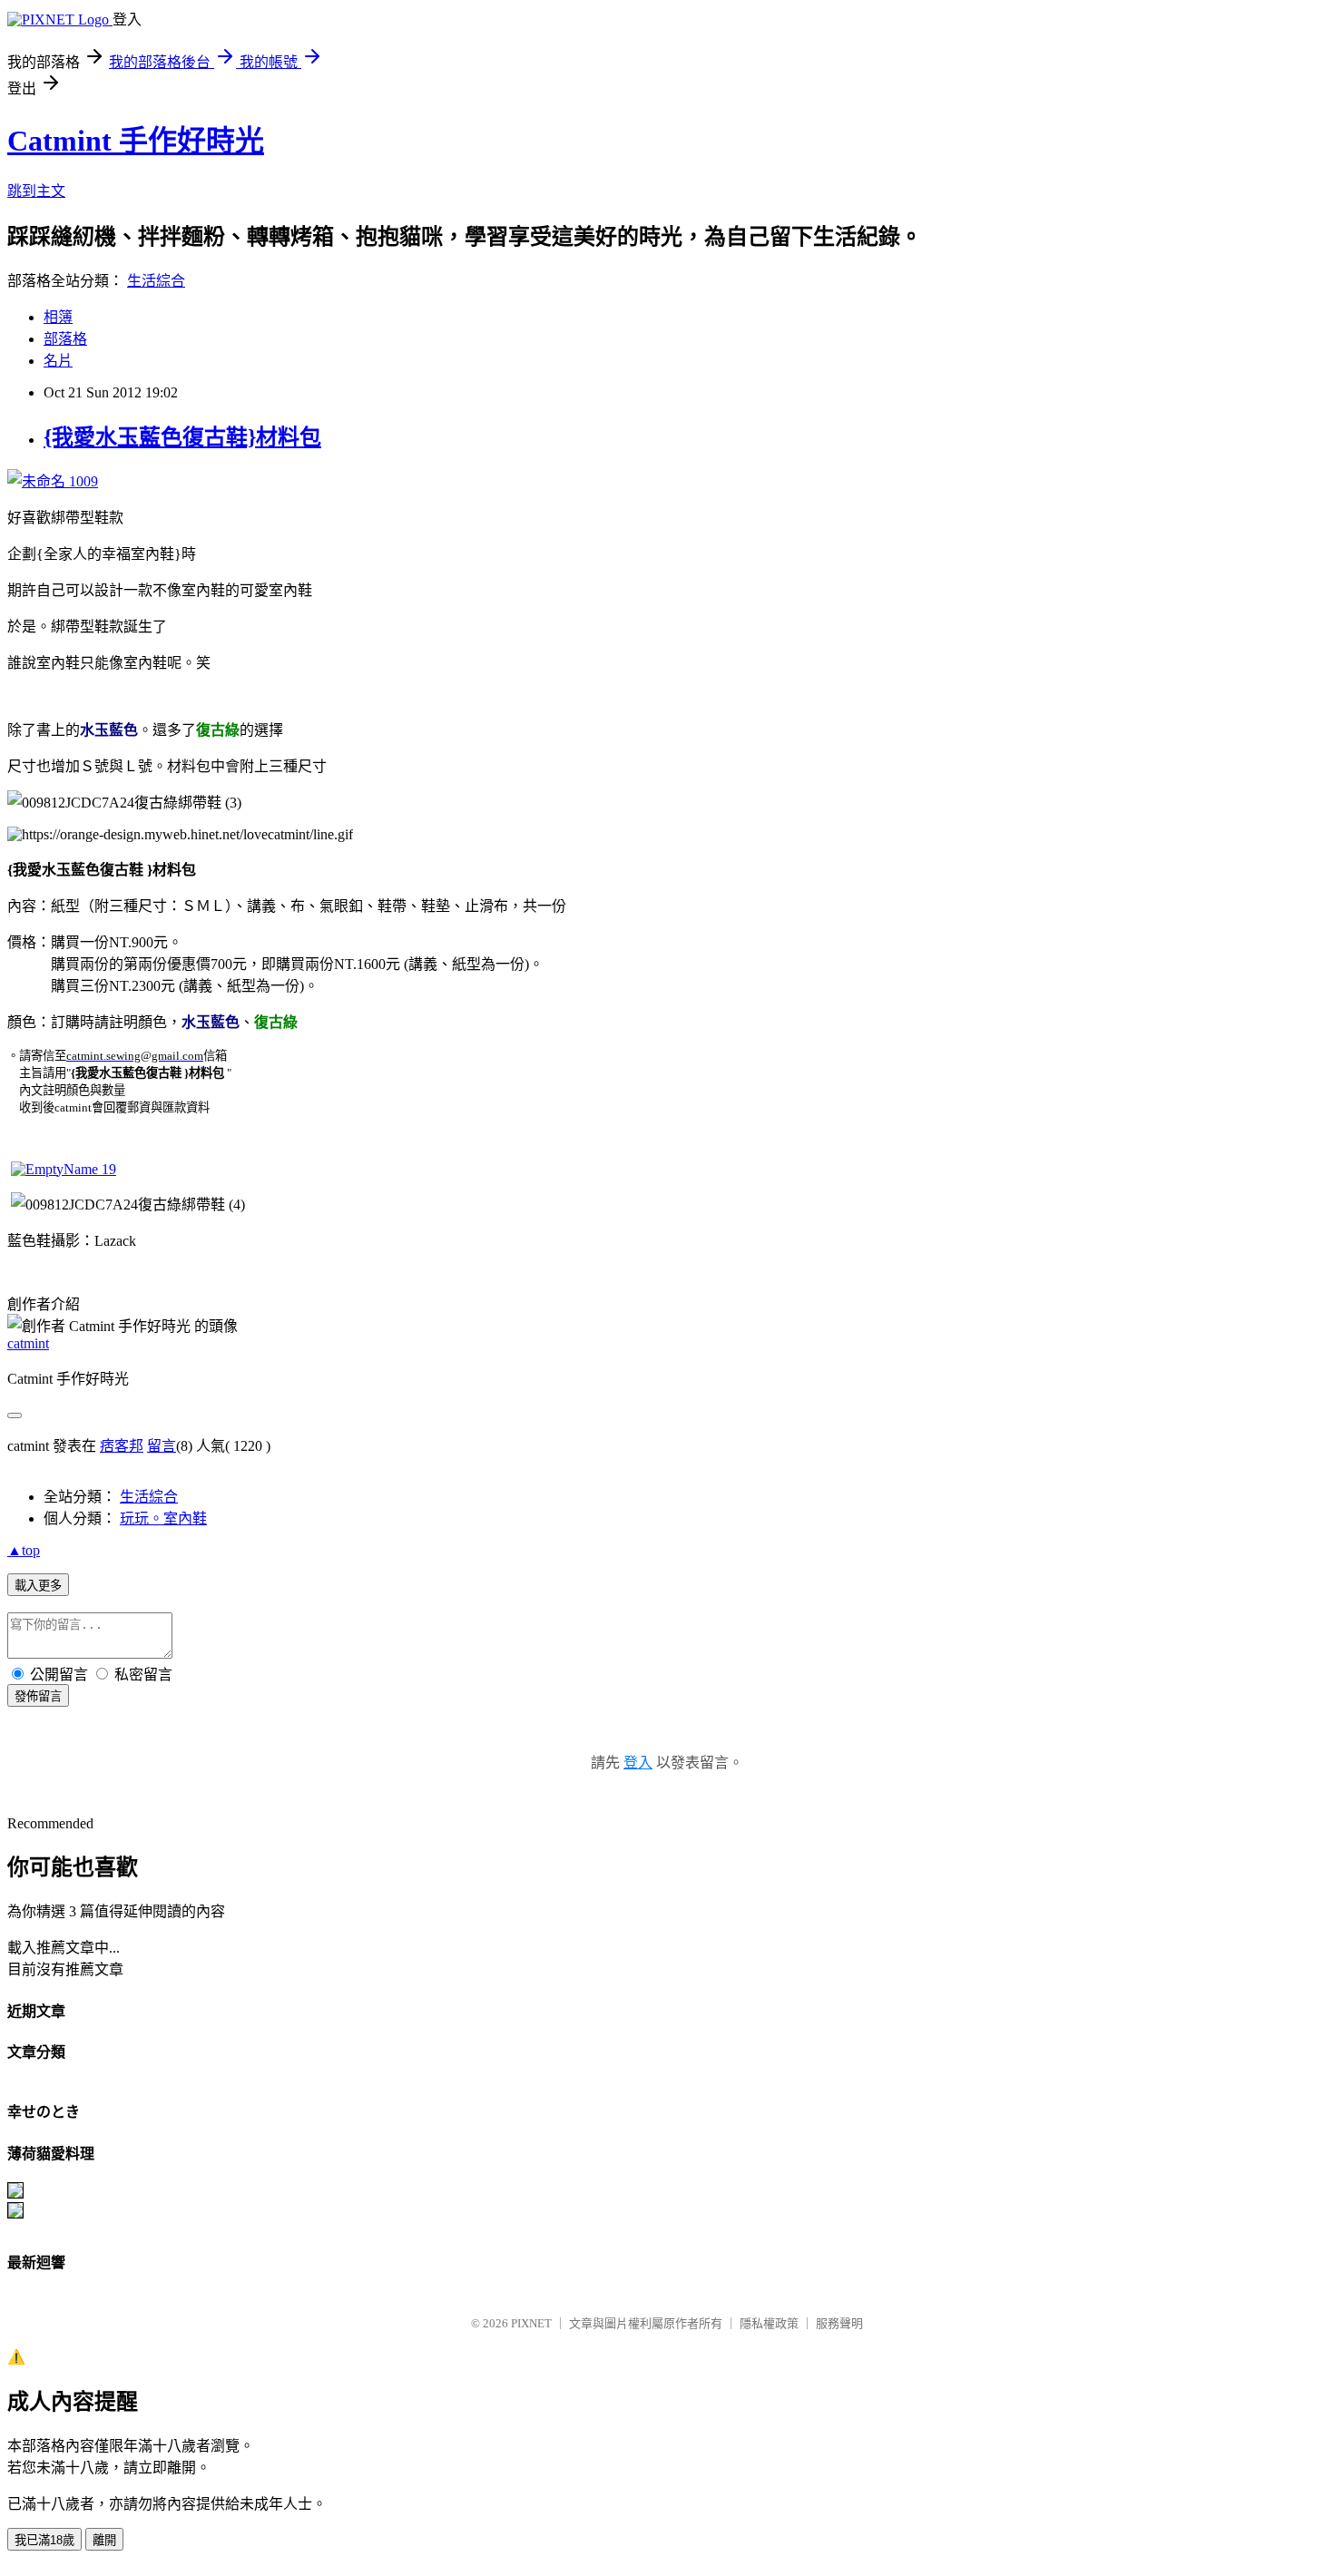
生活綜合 (156, 281)
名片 (58, 361)
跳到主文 (36, 191)
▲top (24, 1550)
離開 (104, 2540)
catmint (28, 1343)
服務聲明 (839, 2323)
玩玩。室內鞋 (163, 1518)
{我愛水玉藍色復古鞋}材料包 (182, 437)
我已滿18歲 (44, 2540)
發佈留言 (38, 1696)
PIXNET (531, 2323)
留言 (162, 1446)
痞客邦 (122, 1446)
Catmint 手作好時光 (136, 141)
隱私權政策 (769, 2323)
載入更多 (38, 1586)
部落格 (65, 339)
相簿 (58, 317)
